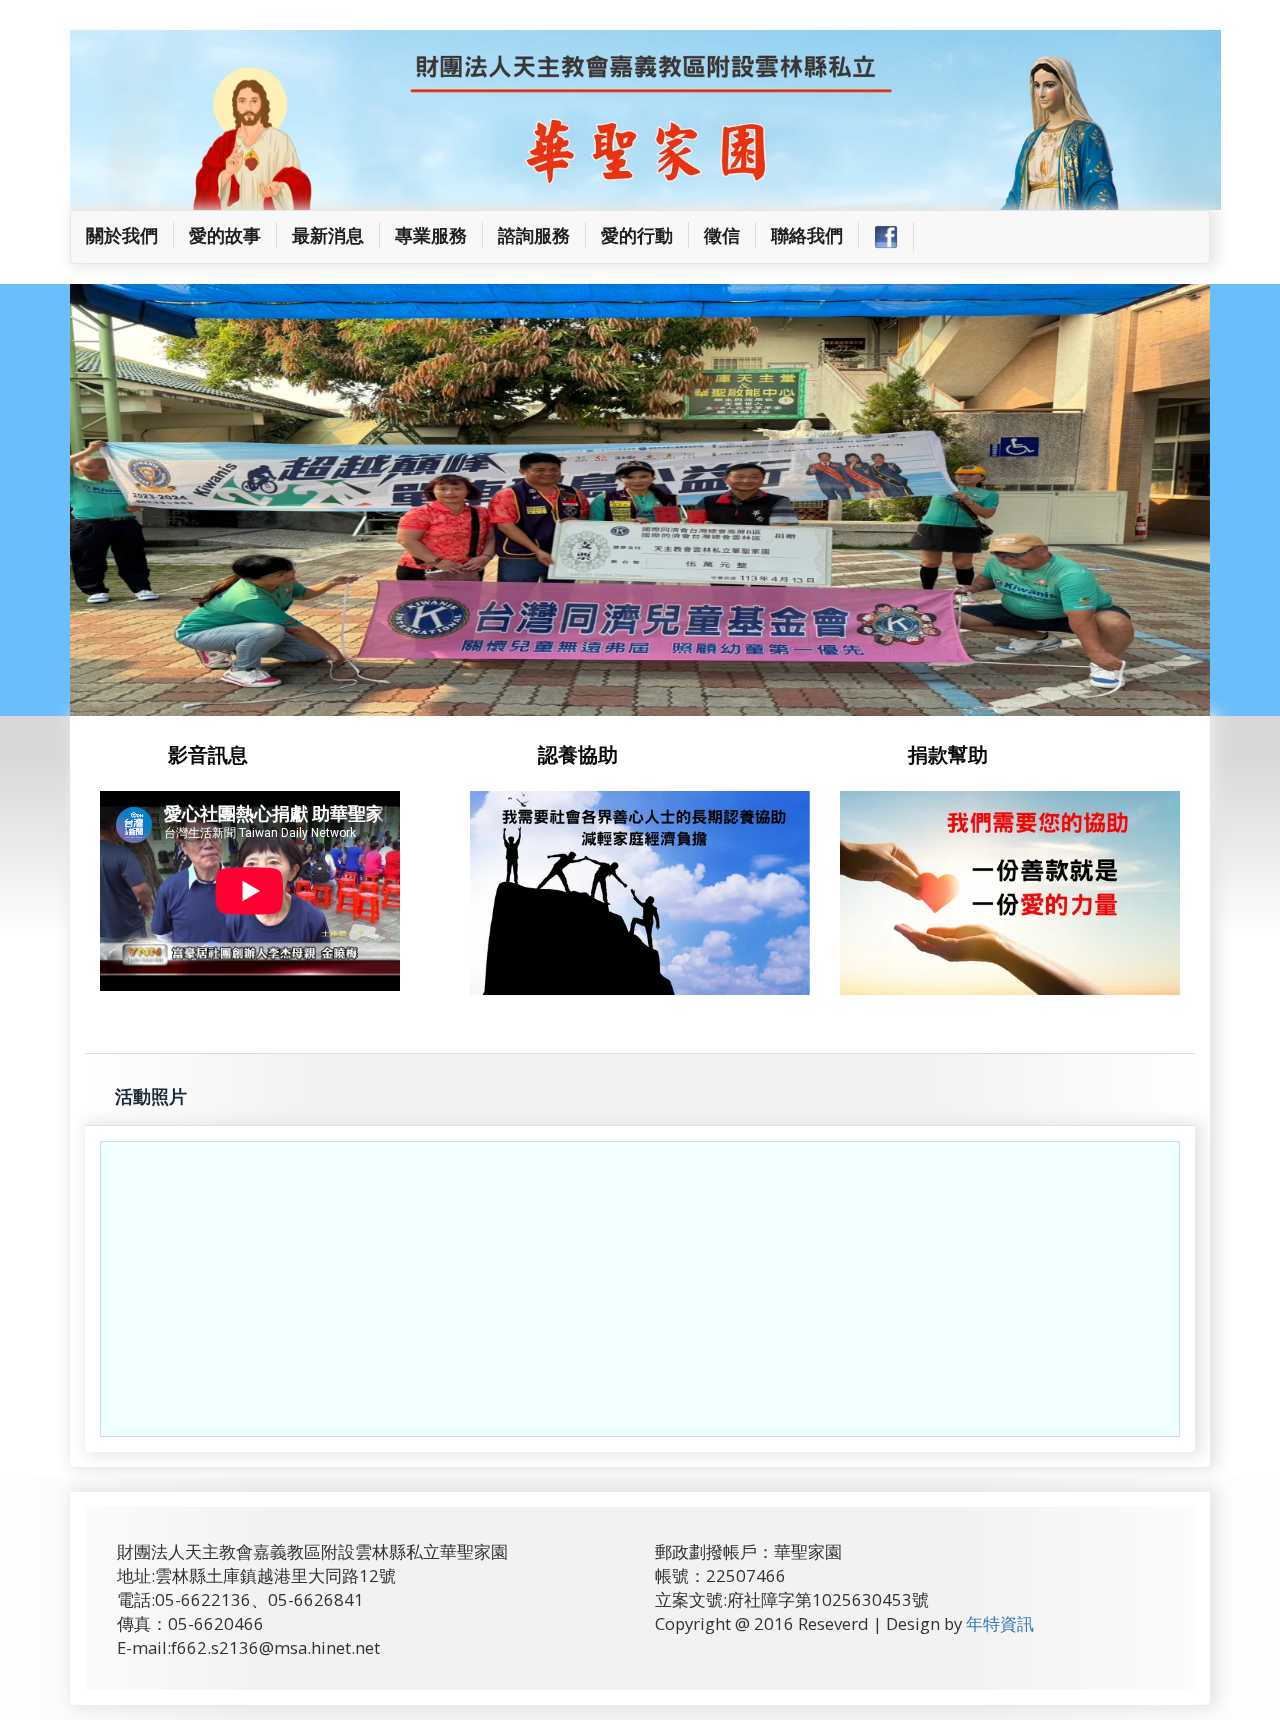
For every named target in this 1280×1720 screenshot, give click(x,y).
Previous (57, 514)
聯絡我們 (807, 235)
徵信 (722, 235)
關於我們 (130, 234)
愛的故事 (225, 235)
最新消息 (328, 235)
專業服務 (431, 235)
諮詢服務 (534, 235)
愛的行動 (637, 235)
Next (1232, 514)
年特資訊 (1000, 1623)
